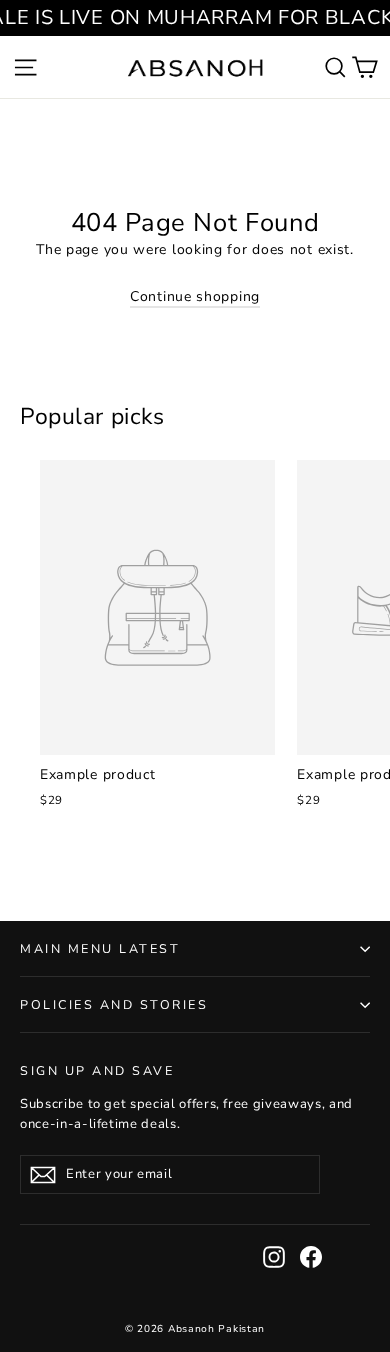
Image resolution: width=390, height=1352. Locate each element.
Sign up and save (97, 1070)
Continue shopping (195, 296)
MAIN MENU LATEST (100, 948)
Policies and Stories (114, 1004)
